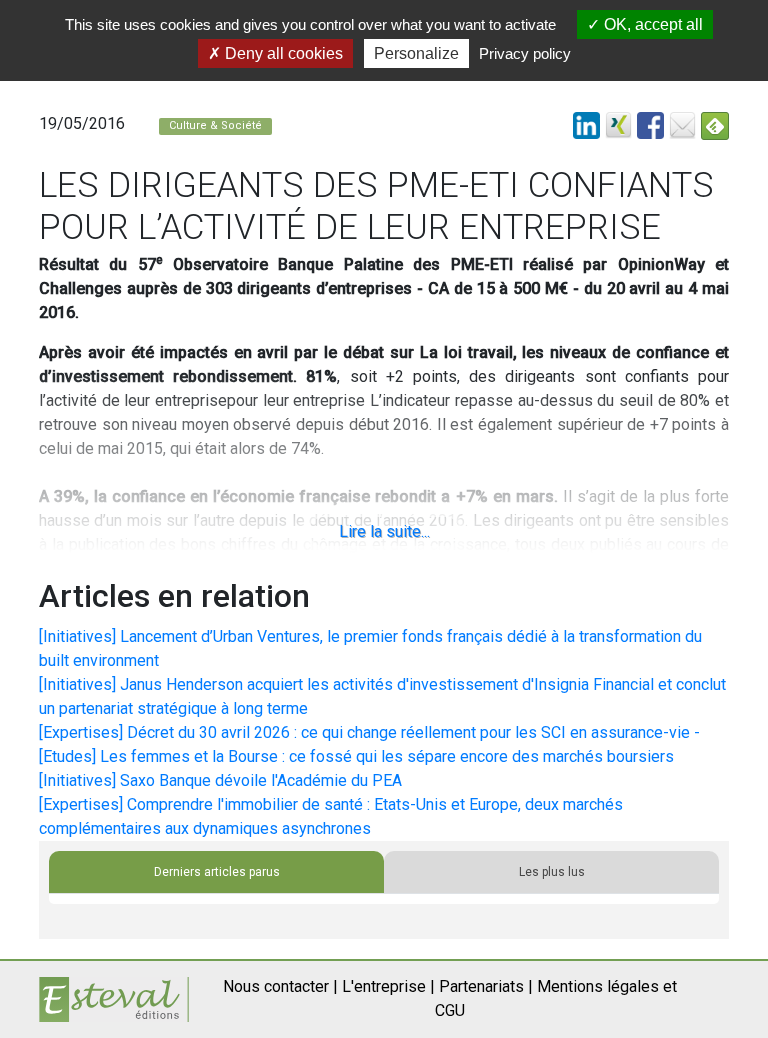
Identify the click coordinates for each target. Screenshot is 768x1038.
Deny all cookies (282, 53)
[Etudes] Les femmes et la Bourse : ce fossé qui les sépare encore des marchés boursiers (356, 756)
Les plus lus (552, 872)
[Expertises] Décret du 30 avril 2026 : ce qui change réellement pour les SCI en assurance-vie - (369, 732)
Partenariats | (486, 986)
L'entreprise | (388, 986)
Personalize (416, 53)
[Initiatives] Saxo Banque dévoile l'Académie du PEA (220, 780)
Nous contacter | (280, 986)
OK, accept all (651, 24)
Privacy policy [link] (525, 53)
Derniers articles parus (217, 872)
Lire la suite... (384, 531)
